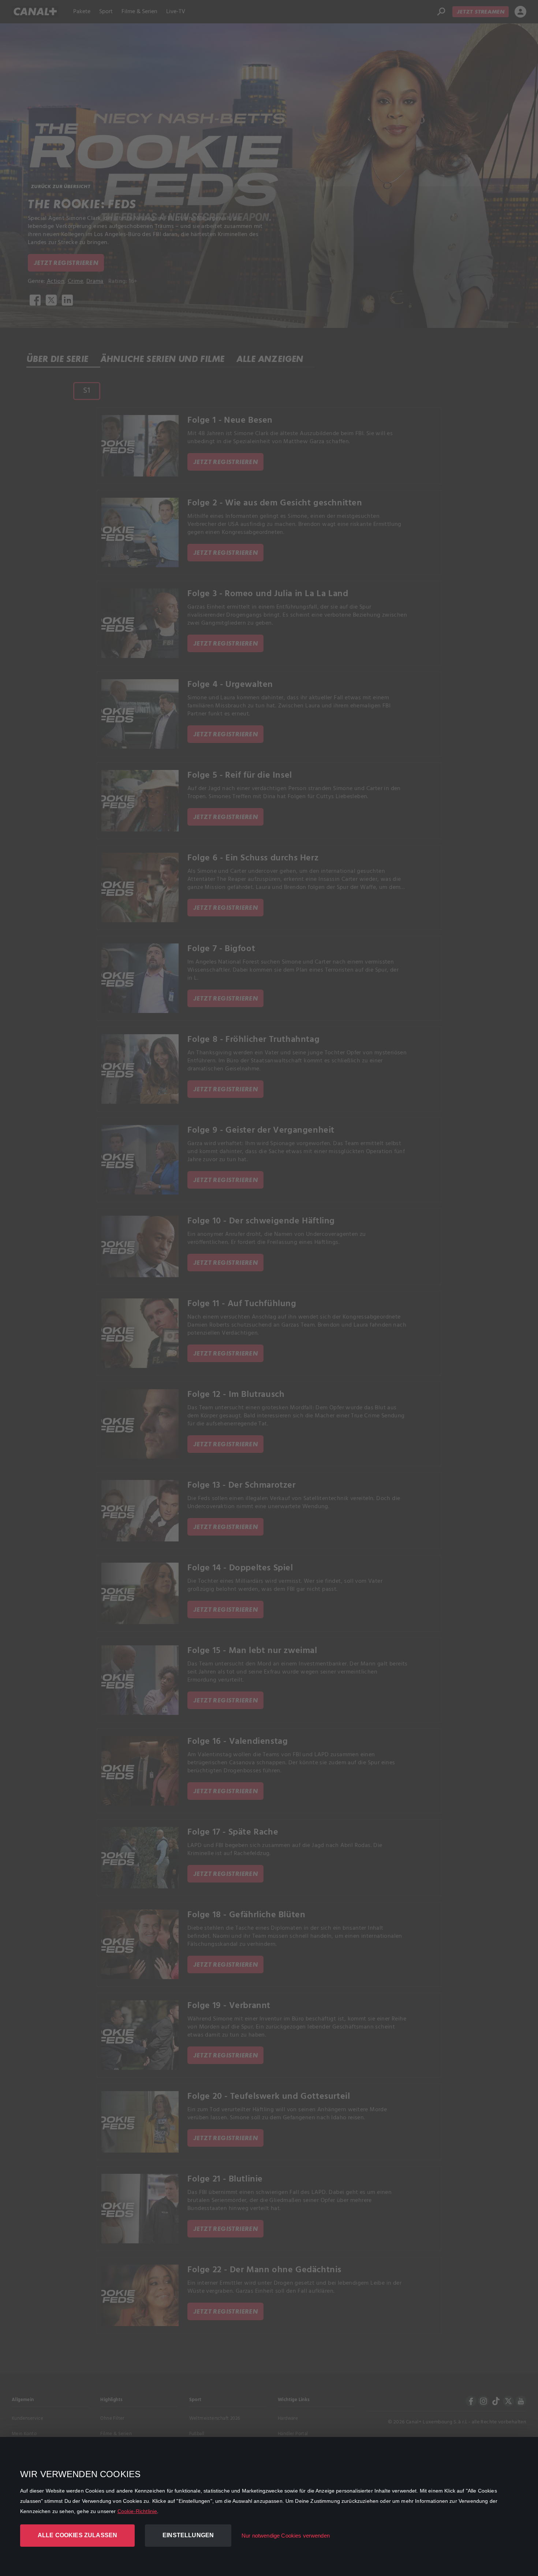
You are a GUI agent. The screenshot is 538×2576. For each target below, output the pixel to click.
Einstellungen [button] (188, 2535)
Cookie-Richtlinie (137, 2511)
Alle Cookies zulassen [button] (77, 2535)
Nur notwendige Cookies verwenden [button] (286, 2536)
